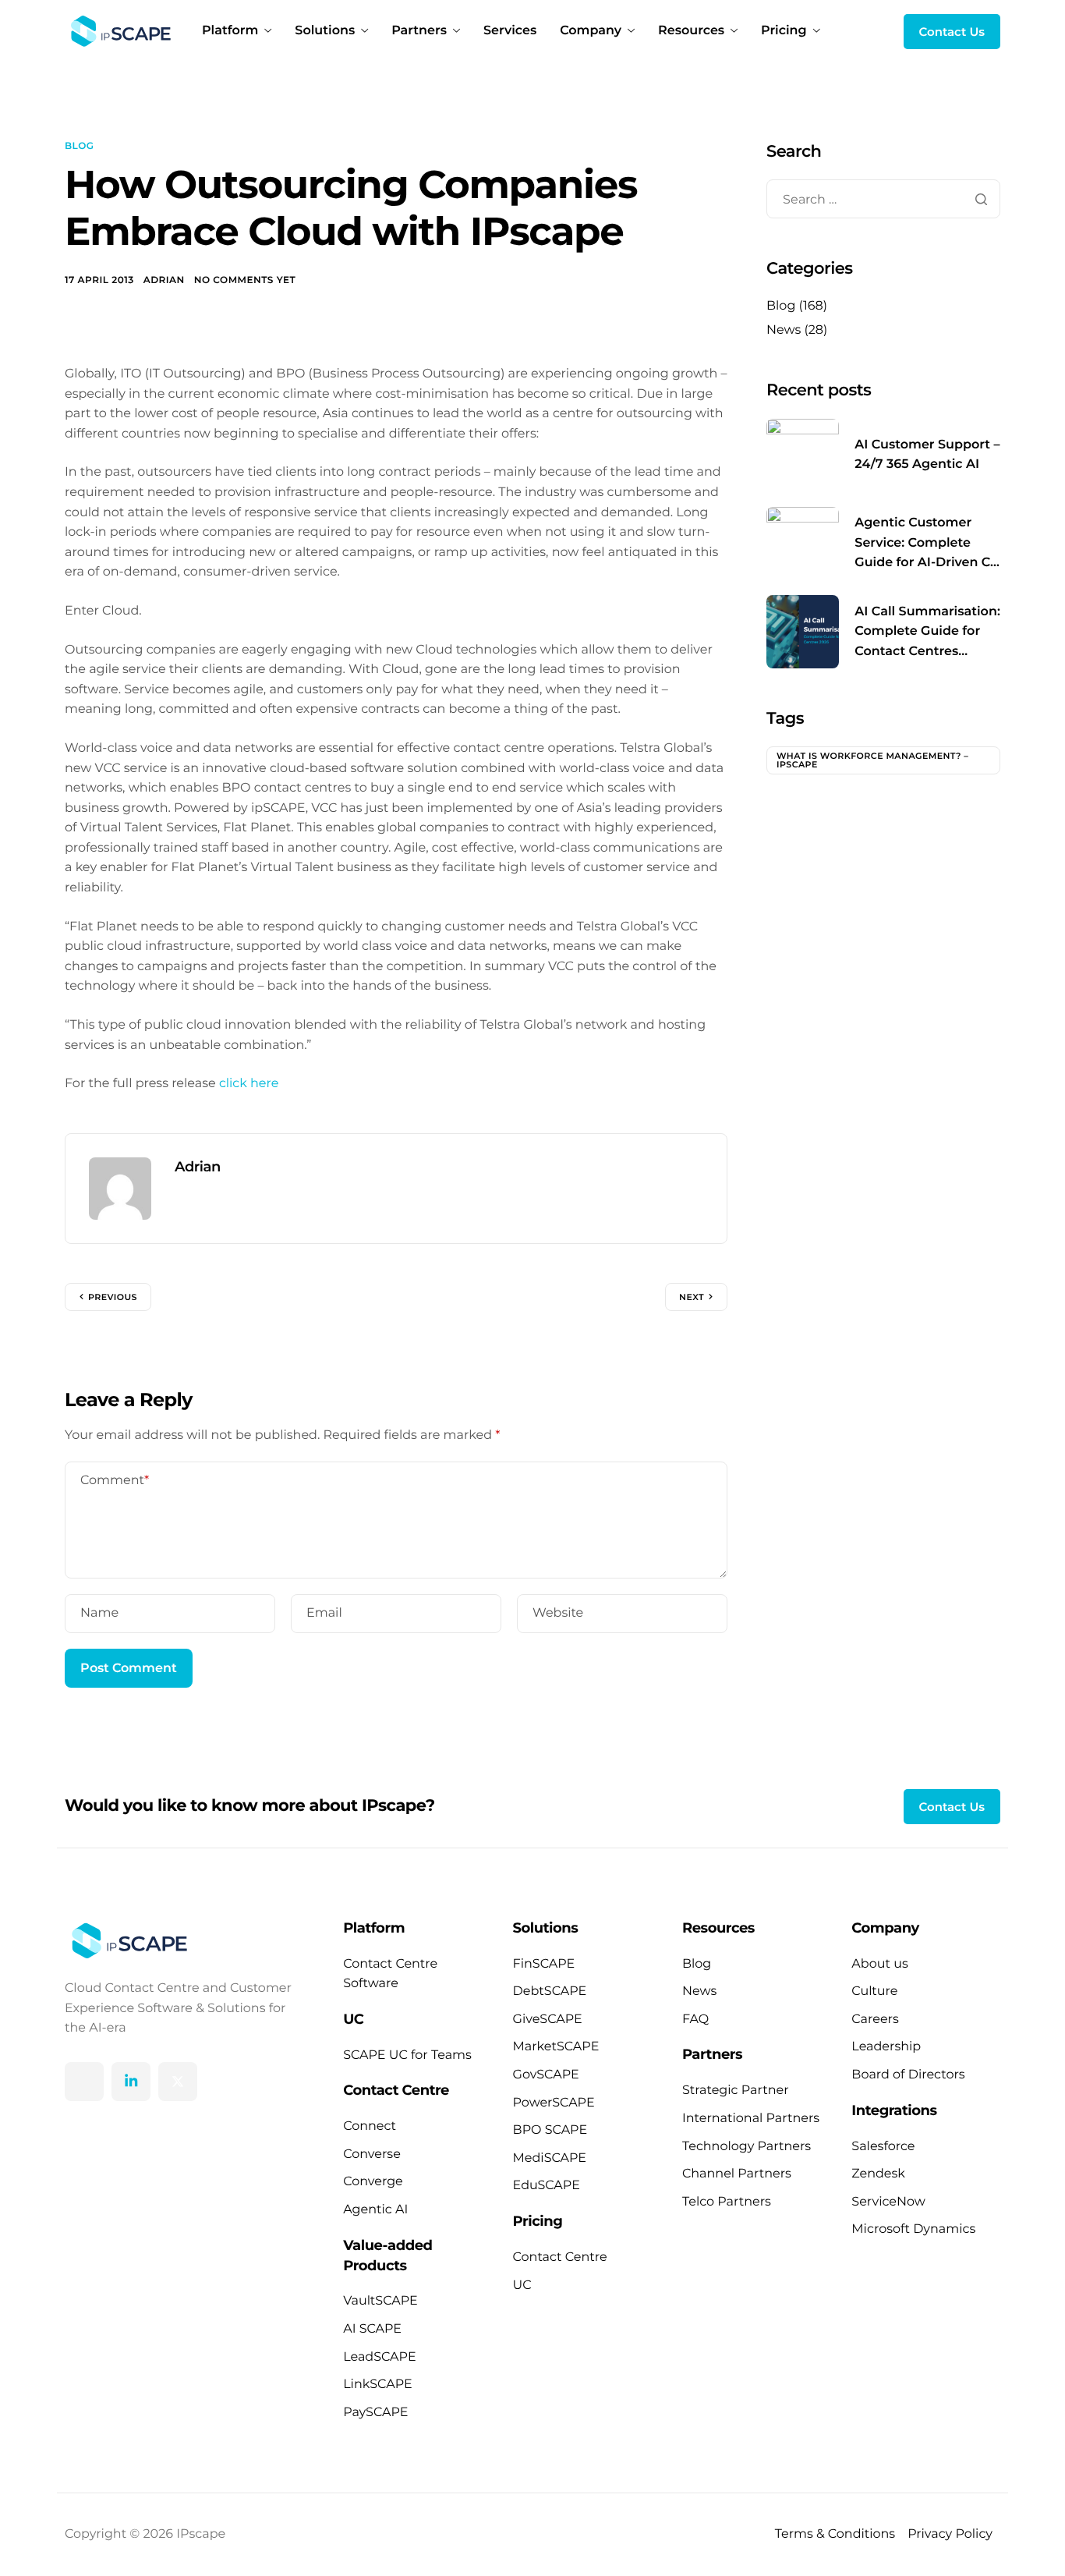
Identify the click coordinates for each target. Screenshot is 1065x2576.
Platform (230, 31)
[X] (178, 2082)
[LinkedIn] (131, 2082)
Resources (691, 31)
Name (99, 1613)
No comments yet (245, 280)
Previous (113, 1297)
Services (510, 31)
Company (591, 31)
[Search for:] (883, 200)
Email (324, 1613)
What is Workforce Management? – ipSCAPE (872, 760)
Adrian (164, 280)
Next (692, 1297)
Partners (419, 31)
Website (558, 1613)
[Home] (118, 31)
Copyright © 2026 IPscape (145, 2534)
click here (249, 1084)
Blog (79, 146)
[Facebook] (84, 2082)
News (784, 330)
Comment (115, 1481)
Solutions (325, 31)
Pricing (784, 31)
